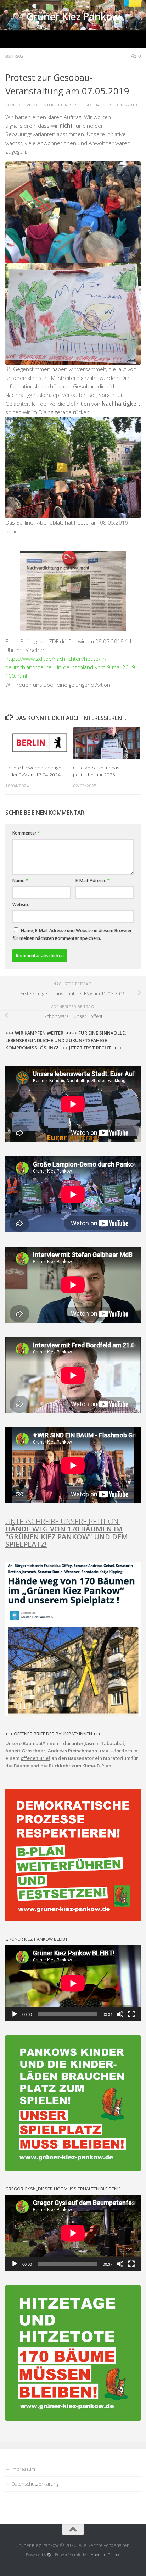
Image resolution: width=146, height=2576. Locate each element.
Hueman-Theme (105, 2555)
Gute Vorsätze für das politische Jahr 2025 (96, 771)
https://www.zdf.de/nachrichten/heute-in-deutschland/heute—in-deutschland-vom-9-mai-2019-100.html (71, 667)
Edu (19, 105)
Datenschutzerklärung (35, 2484)
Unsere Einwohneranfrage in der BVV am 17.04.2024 (33, 771)
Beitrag (14, 56)
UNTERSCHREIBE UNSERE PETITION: (67, 1533)
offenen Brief (35, 1758)
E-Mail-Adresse (93, 880)
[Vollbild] (131, 2014)
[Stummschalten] (120, 2014)
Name (20, 880)
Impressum (23, 2469)
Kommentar (26, 833)
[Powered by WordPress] (49, 2555)
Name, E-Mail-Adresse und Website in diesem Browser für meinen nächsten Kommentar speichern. (72, 934)
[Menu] (137, 39)
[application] (73, 1983)
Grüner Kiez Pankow (73, 17)
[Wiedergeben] (15, 2014)
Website (21, 905)
